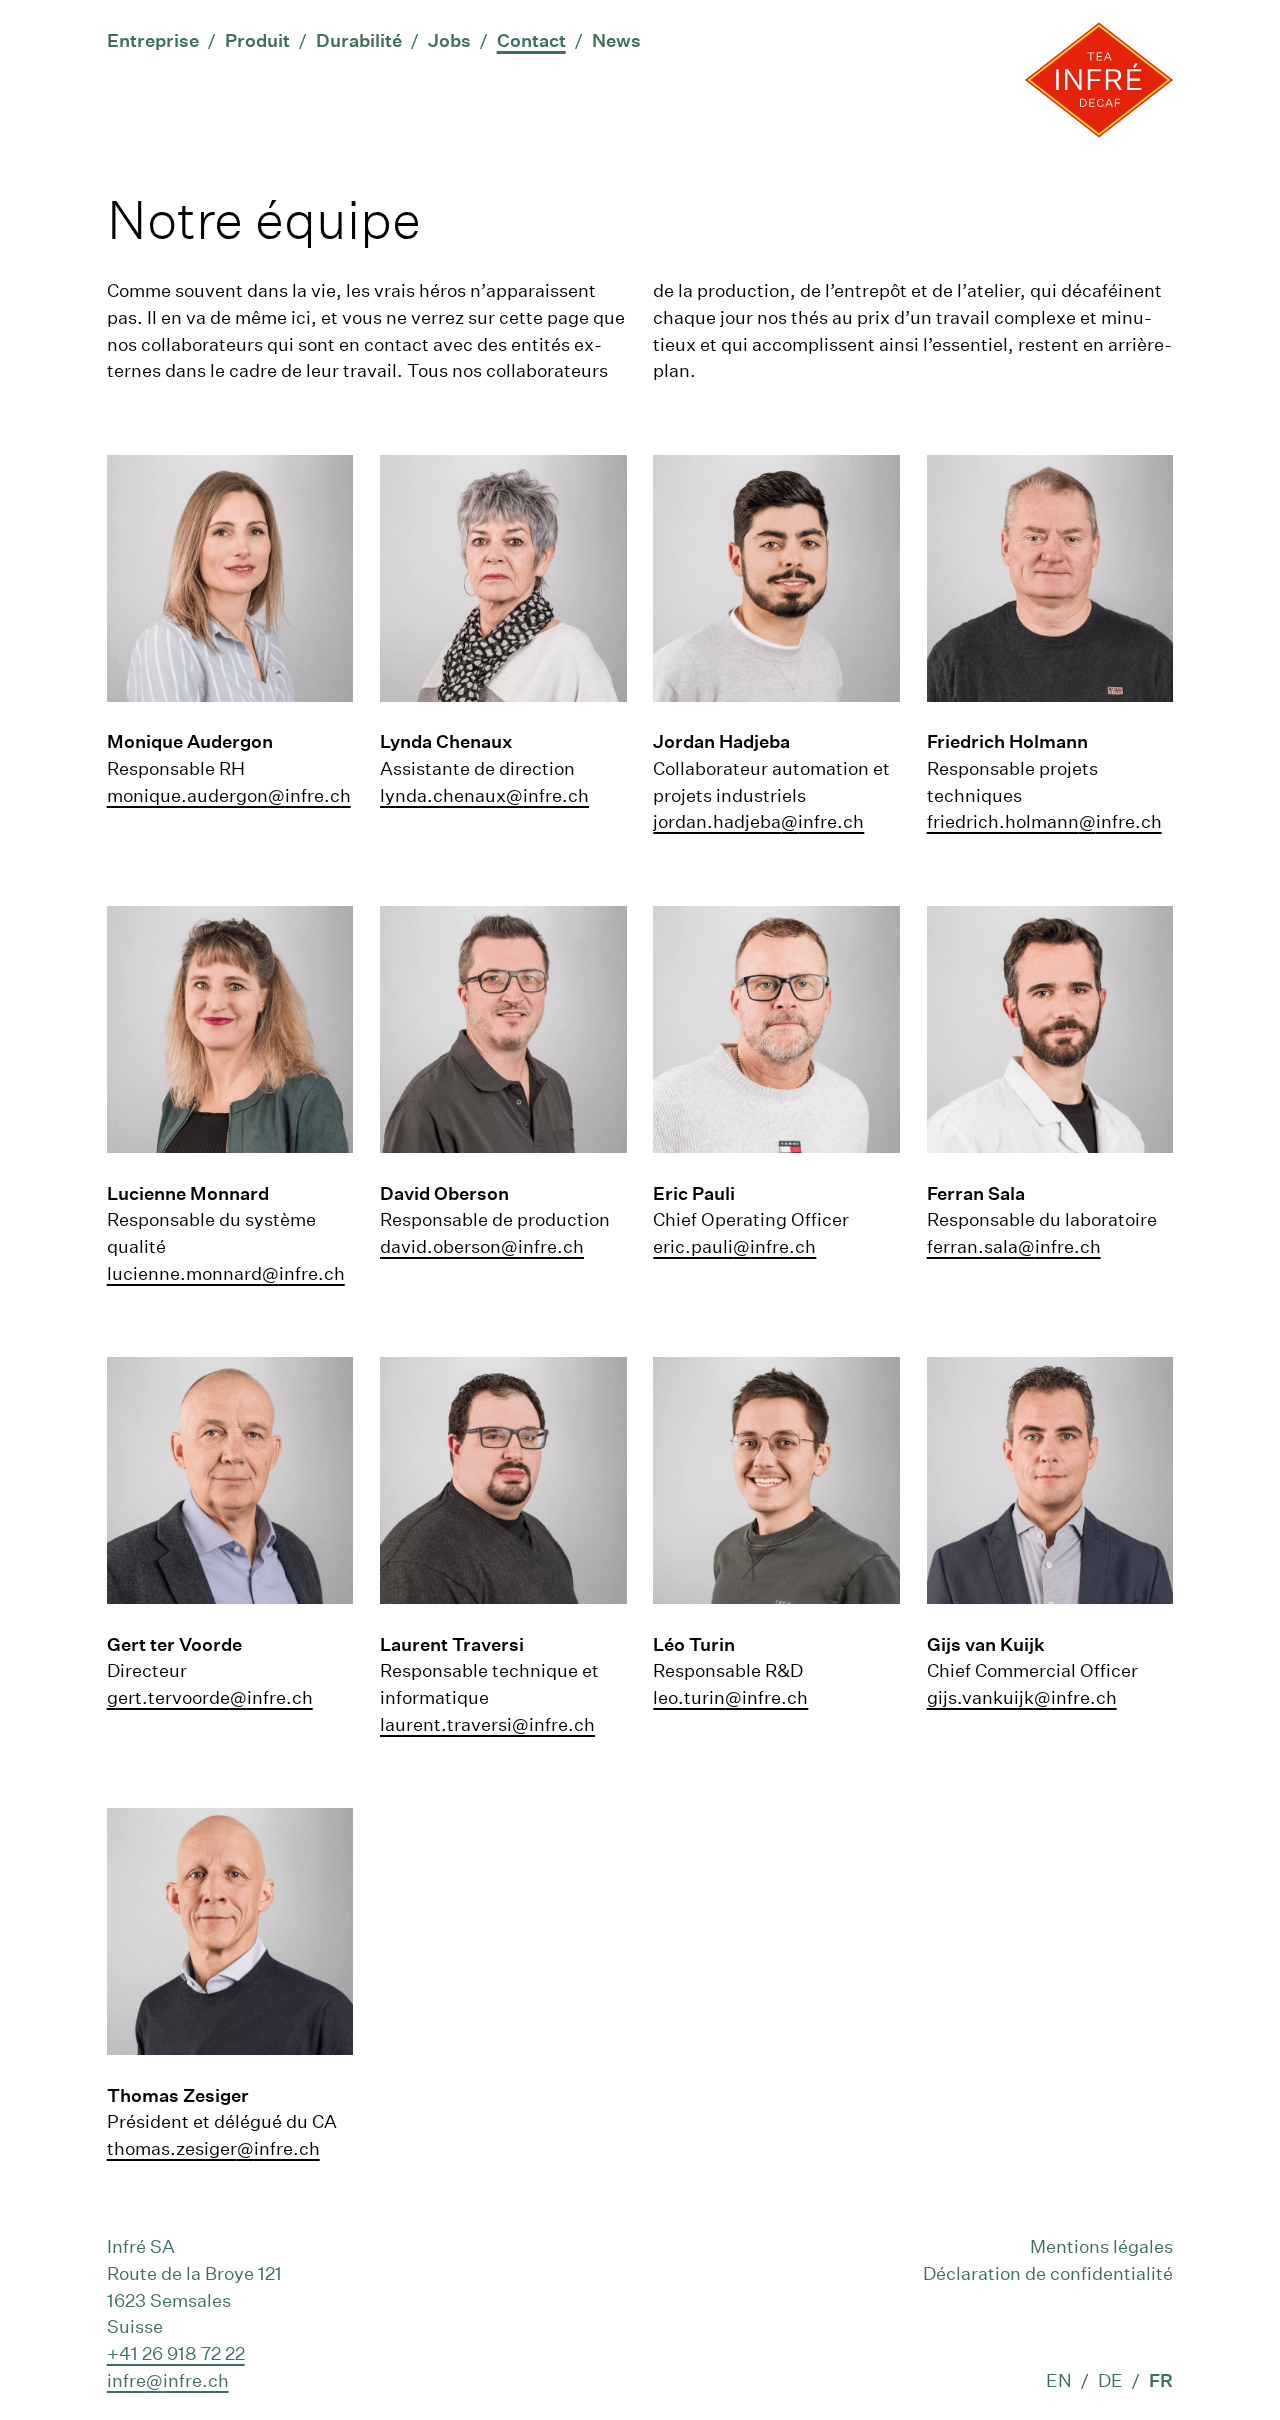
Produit (257, 40)
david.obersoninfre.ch (482, 1246)
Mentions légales (1101, 2246)
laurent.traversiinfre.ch (487, 1724)
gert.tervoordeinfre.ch (210, 1697)
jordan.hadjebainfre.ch (758, 821)
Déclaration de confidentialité (1048, 2273)
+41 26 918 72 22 (176, 2353)
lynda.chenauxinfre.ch (484, 795)
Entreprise (153, 40)
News (616, 40)
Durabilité (359, 40)
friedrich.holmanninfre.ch (1044, 821)
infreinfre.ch (168, 2380)
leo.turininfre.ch (730, 1697)
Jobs (449, 40)
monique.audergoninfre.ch (229, 795)
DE (1110, 2380)
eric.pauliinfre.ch (734, 1246)
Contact (531, 40)
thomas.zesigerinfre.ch (213, 2148)
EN (1059, 2380)
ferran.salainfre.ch (1014, 1246)
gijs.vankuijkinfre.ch (1022, 1697)
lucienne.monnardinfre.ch (226, 1273)
